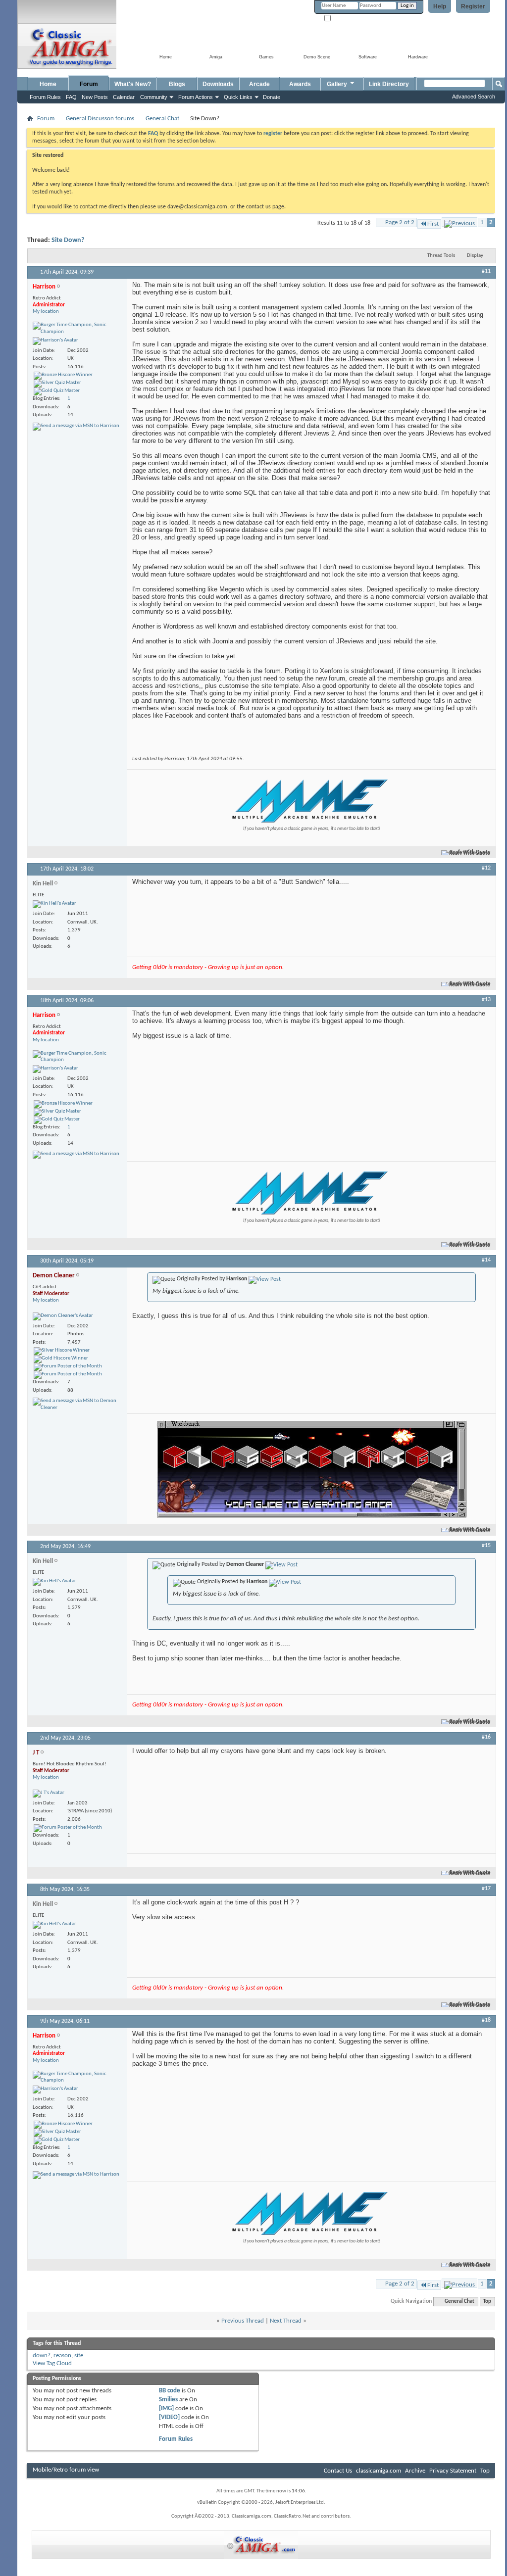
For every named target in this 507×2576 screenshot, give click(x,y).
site (79, 2356)
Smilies (168, 2400)
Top (487, 2302)
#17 (486, 1889)
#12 (486, 868)
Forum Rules (176, 2439)
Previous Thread (243, 2321)
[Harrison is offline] (55, 341)
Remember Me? (350, 19)
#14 (486, 1260)
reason (62, 2356)
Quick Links (238, 97)
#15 (486, 1546)
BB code (170, 2391)
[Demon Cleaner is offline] (63, 1316)
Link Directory (389, 84)
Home (48, 84)
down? (42, 2356)
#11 (486, 271)
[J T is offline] (49, 1794)
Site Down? (68, 240)
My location (46, 312)
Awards (300, 84)
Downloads (218, 84)
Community (154, 97)
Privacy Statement (453, 2471)
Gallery (337, 84)
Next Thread (286, 2321)
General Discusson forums (100, 119)
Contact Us (338, 2471)
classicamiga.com (379, 2471)
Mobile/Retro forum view (66, 2470)
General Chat (162, 119)
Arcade (259, 84)
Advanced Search (474, 97)
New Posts (95, 97)
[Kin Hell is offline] (54, 904)
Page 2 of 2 (400, 222)
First (433, 224)
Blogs (177, 84)
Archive (415, 2471)
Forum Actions (196, 97)
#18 (486, 2020)
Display (475, 256)
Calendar (124, 97)
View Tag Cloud (52, 2363)
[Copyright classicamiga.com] (261, 2545)
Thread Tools (441, 256)
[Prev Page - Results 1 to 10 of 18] (459, 222)
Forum (89, 84)
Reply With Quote (470, 852)
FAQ (71, 97)
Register (473, 6)
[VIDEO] (169, 2417)
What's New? (133, 84)
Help (440, 6)
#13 (486, 1000)
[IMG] (166, 2408)
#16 (486, 1737)
